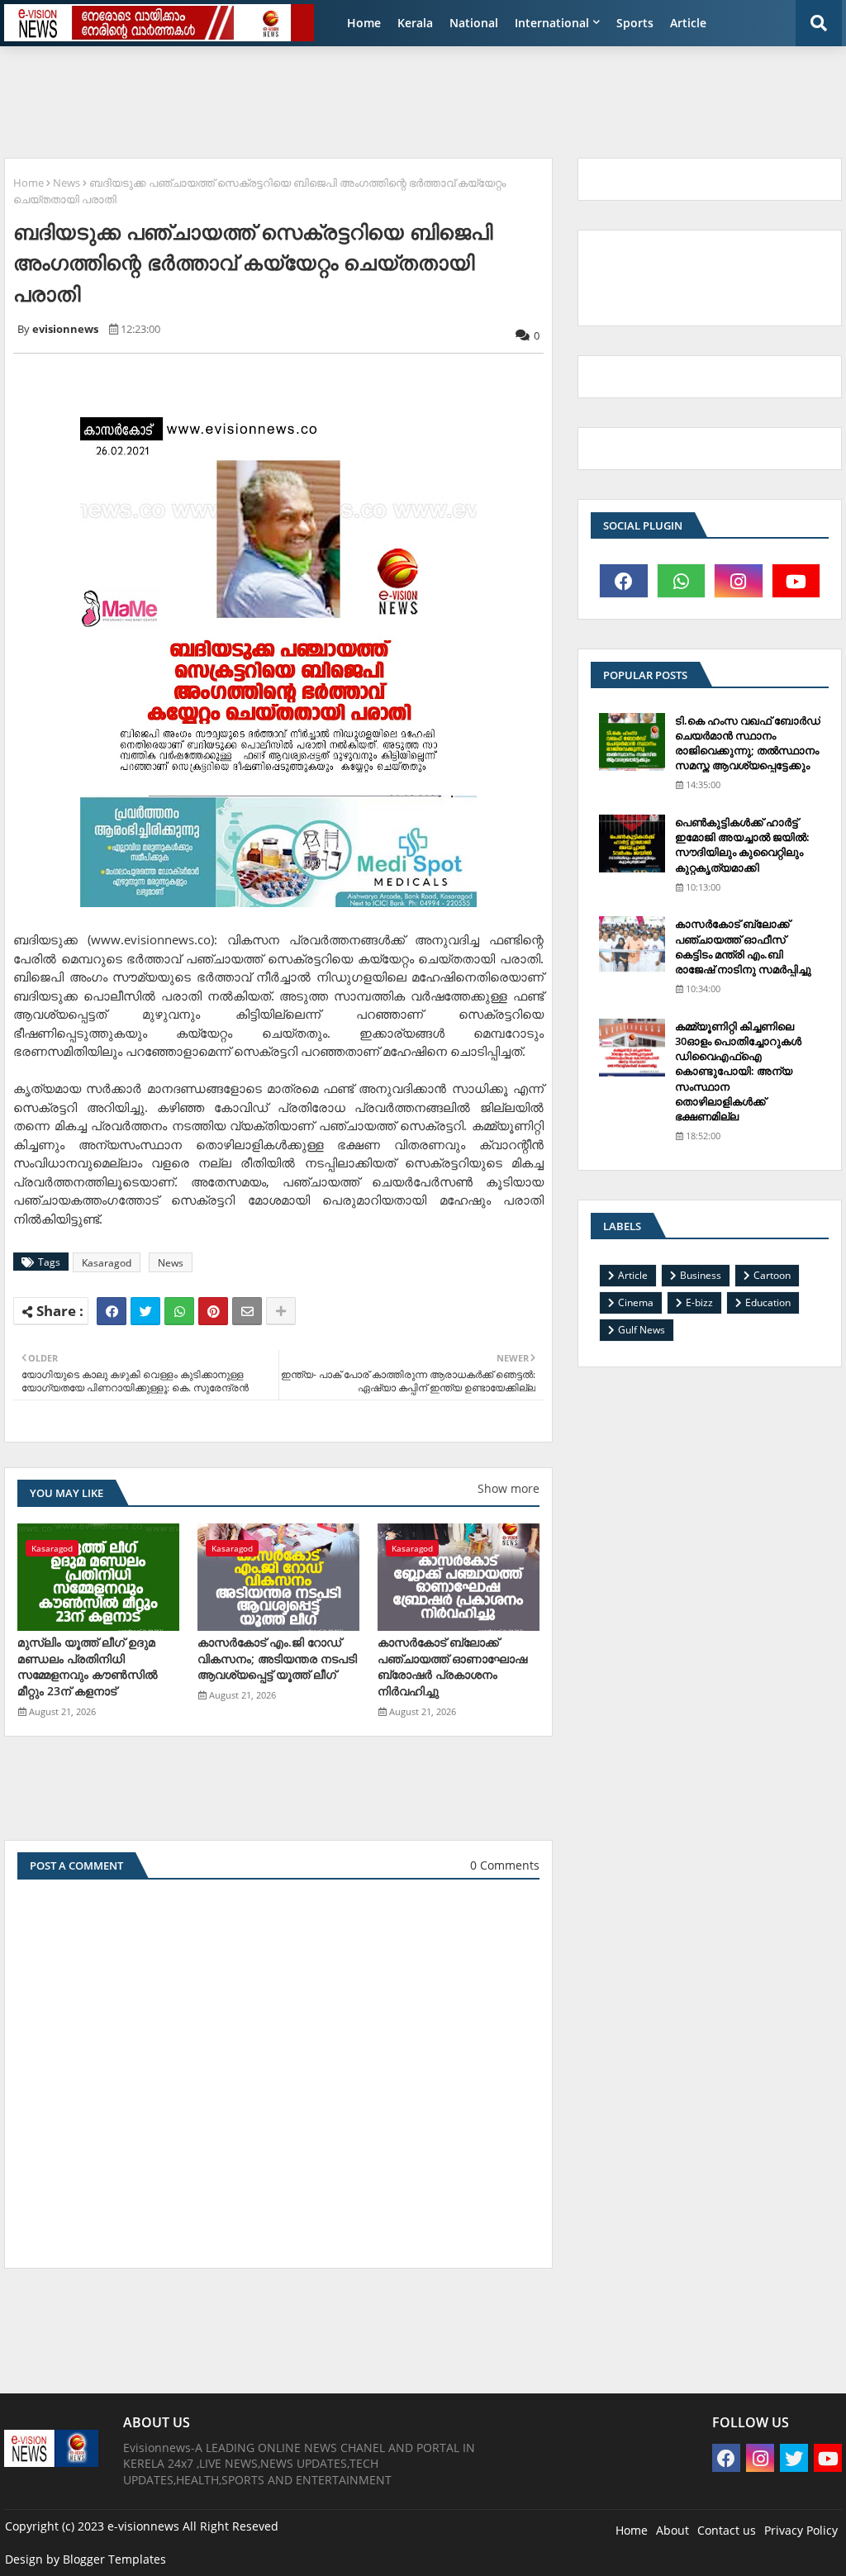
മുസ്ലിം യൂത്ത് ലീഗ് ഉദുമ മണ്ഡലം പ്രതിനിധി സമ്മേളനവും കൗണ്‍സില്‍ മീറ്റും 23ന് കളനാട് (88, 1666)
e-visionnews (143, 2526)
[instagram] (739, 581)
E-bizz (699, 1302)
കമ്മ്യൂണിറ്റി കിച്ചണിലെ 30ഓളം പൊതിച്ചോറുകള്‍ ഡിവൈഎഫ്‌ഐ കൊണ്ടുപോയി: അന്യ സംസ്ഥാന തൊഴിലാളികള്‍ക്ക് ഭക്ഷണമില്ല (738, 1071)
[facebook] (624, 581)
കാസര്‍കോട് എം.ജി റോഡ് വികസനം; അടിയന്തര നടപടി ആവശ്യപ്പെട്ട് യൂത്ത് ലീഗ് (277, 1658)
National (474, 23)
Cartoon (772, 1275)
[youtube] (796, 581)
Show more (509, 1488)
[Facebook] (112, 1311)
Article (688, 23)
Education (768, 1302)
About (673, 2530)
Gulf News (642, 1330)
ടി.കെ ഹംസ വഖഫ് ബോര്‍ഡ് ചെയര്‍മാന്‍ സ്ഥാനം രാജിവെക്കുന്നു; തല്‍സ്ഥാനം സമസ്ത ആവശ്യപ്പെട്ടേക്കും (748, 743)
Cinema (636, 1302)
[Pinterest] (213, 1311)
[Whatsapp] (179, 1311)
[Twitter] (145, 1311)
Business (701, 1275)
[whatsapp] (682, 581)
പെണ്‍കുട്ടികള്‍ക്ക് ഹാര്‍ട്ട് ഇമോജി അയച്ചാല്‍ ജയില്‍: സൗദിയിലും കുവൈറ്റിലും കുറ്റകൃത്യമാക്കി (742, 845)
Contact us (727, 2530)
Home (364, 23)
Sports (635, 23)
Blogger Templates (114, 2559)
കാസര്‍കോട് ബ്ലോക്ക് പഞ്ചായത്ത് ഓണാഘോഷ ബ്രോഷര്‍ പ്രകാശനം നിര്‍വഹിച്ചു (452, 1666)
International (552, 23)
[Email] (247, 1311)
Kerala (415, 23)
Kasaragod (107, 1263)
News (67, 183)
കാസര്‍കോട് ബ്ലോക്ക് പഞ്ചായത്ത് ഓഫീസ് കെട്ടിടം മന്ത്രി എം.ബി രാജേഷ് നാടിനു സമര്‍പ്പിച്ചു (743, 946)
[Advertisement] (405, 96)
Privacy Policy (801, 2530)
